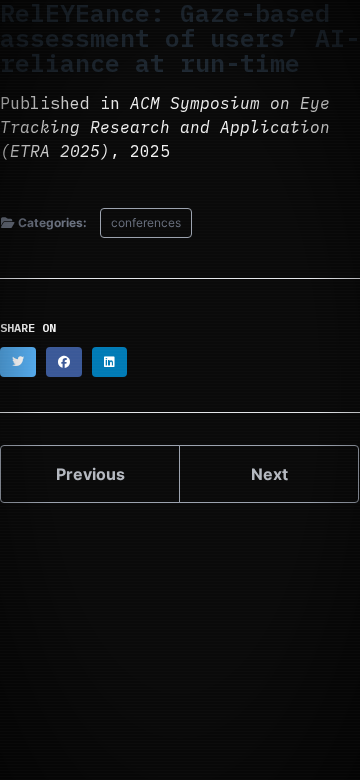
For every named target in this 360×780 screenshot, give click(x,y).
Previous (90, 474)
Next (269, 474)
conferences (146, 222)
